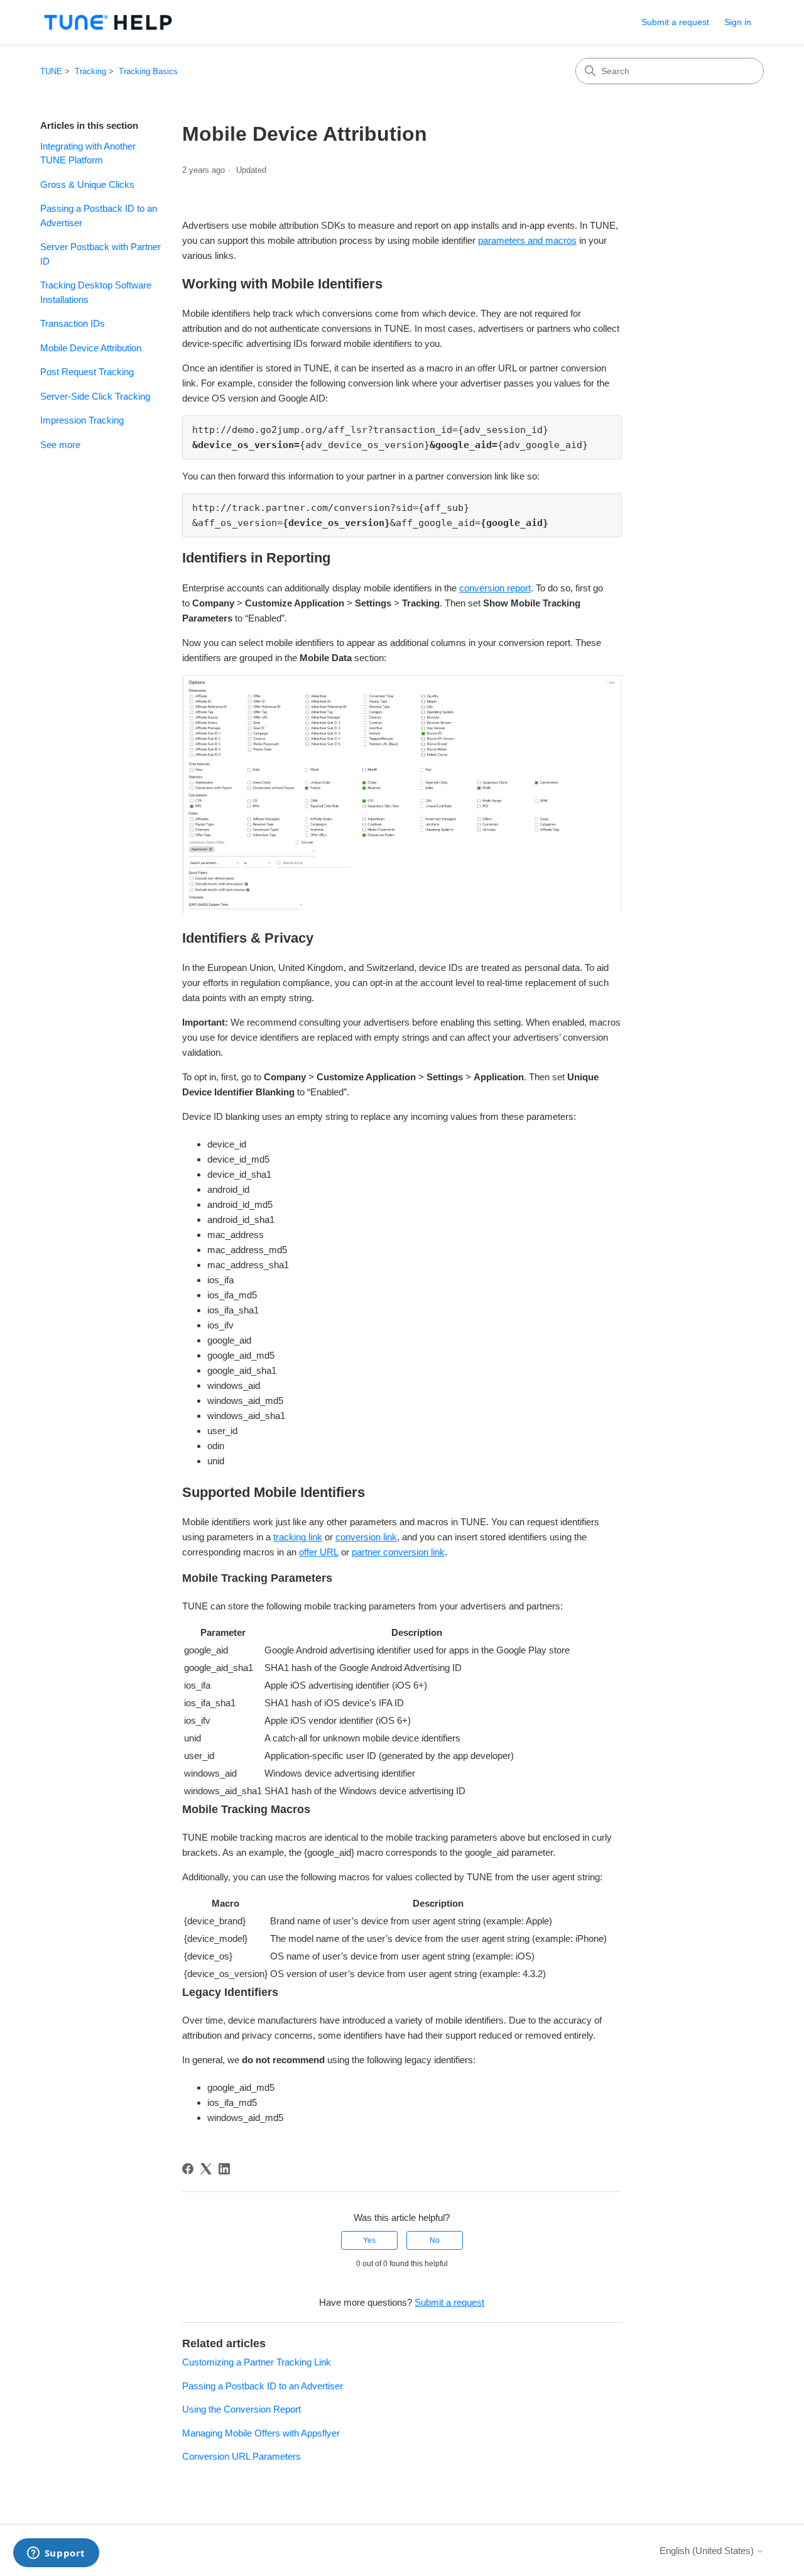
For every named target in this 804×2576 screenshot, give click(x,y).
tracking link (298, 1537)
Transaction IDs (73, 323)
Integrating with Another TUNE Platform (88, 153)
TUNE (51, 71)
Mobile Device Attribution (91, 348)
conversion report (495, 588)
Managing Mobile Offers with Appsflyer (261, 2433)
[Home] (108, 22)
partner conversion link (398, 1552)
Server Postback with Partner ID (100, 254)
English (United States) (708, 2551)
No (435, 2240)
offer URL (319, 1552)
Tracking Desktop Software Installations (96, 292)
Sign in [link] (738, 22)
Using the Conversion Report (242, 2409)
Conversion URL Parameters (242, 2456)
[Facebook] (188, 2169)
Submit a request (675, 22)
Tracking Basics (148, 71)
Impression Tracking (82, 420)
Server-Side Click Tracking (95, 396)
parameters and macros (527, 240)
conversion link (366, 1537)
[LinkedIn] (224, 2169)
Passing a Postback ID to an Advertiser (99, 216)
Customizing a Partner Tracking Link (257, 2362)
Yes (369, 2240)
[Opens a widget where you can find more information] (56, 2554)
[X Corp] (206, 2169)
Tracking (90, 71)
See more (60, 445)
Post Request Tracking (87, 372)
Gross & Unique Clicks (87, 184)
